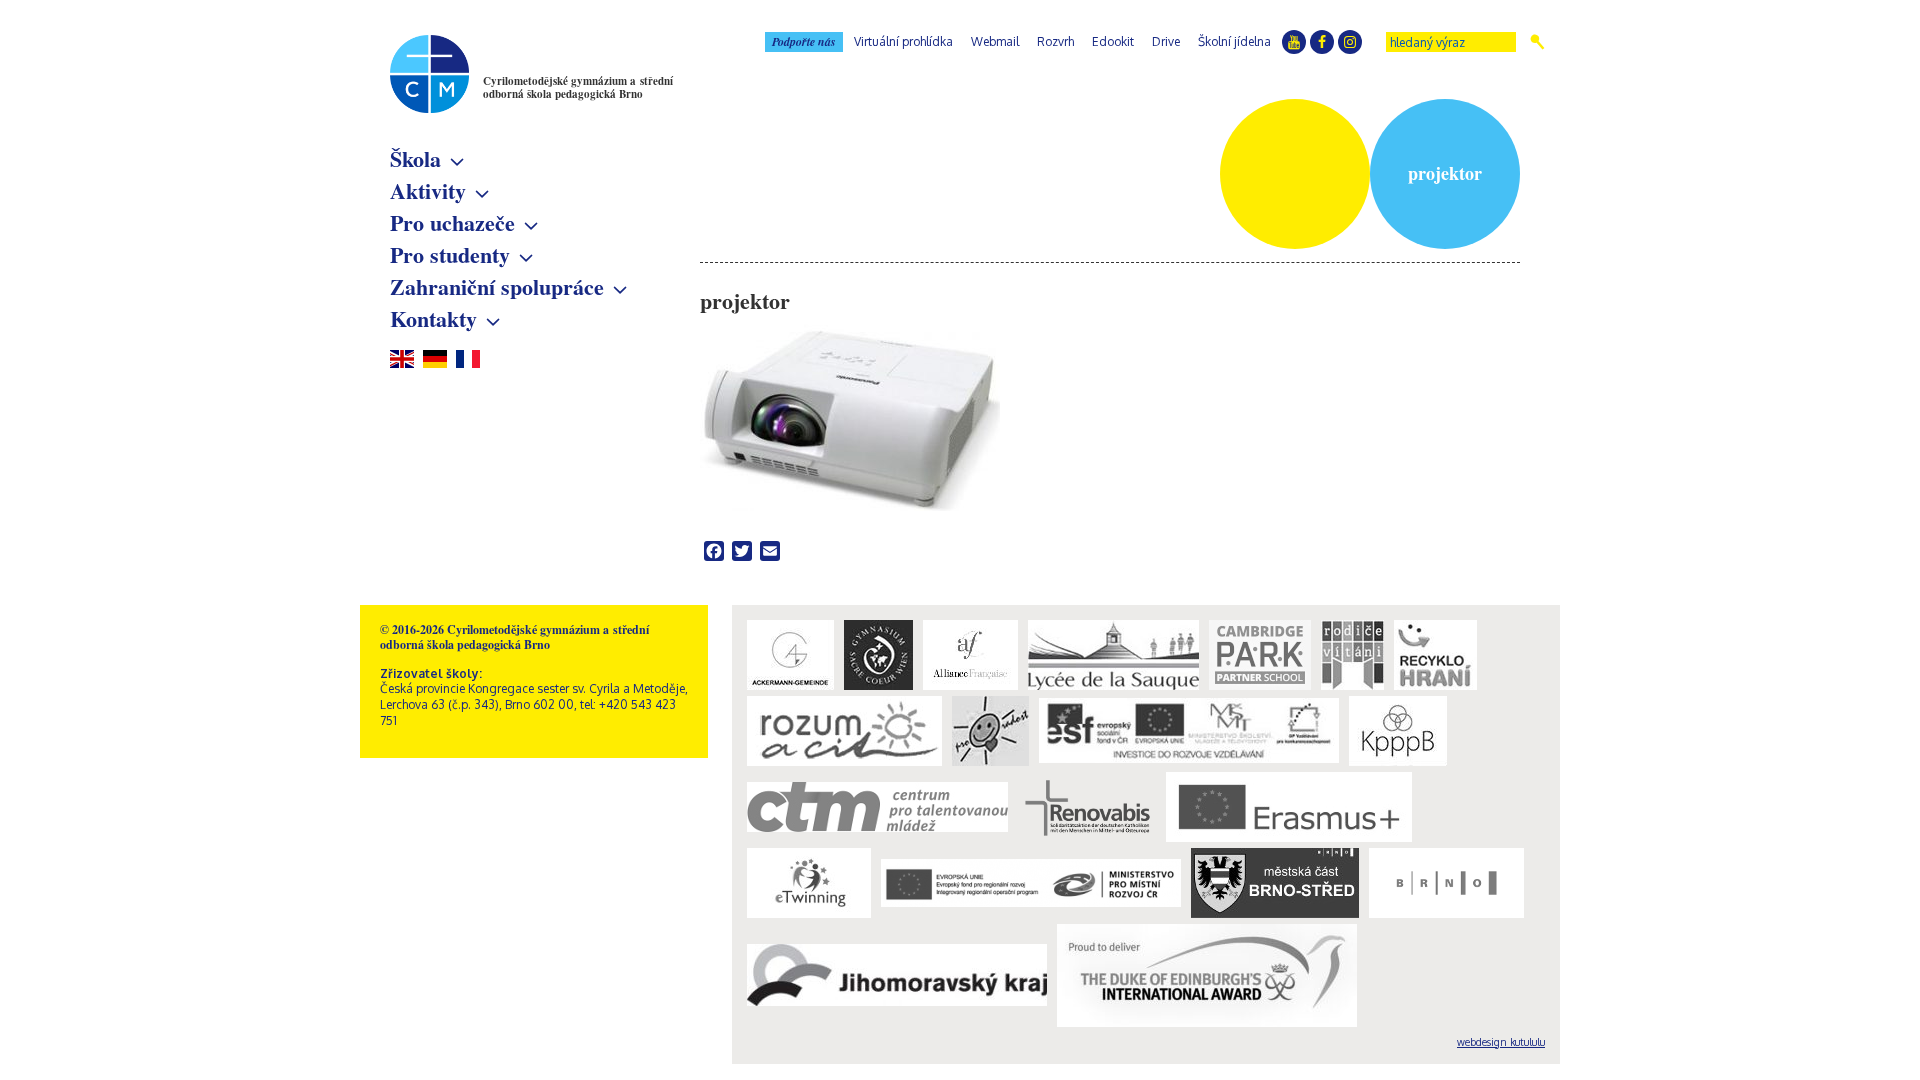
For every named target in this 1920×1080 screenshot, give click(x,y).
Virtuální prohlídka (903, 41)
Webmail (995, 41)
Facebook (1322, 42)
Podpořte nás (804, 41)
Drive (1166, 41)
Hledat (1537, 42)
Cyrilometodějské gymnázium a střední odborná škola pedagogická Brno (578, 87)
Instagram (1350, 42)
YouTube (1294, 42)
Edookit (1113, 41)
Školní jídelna (1234, 41)
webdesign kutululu (1501, 1042)
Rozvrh (1055, 41)
